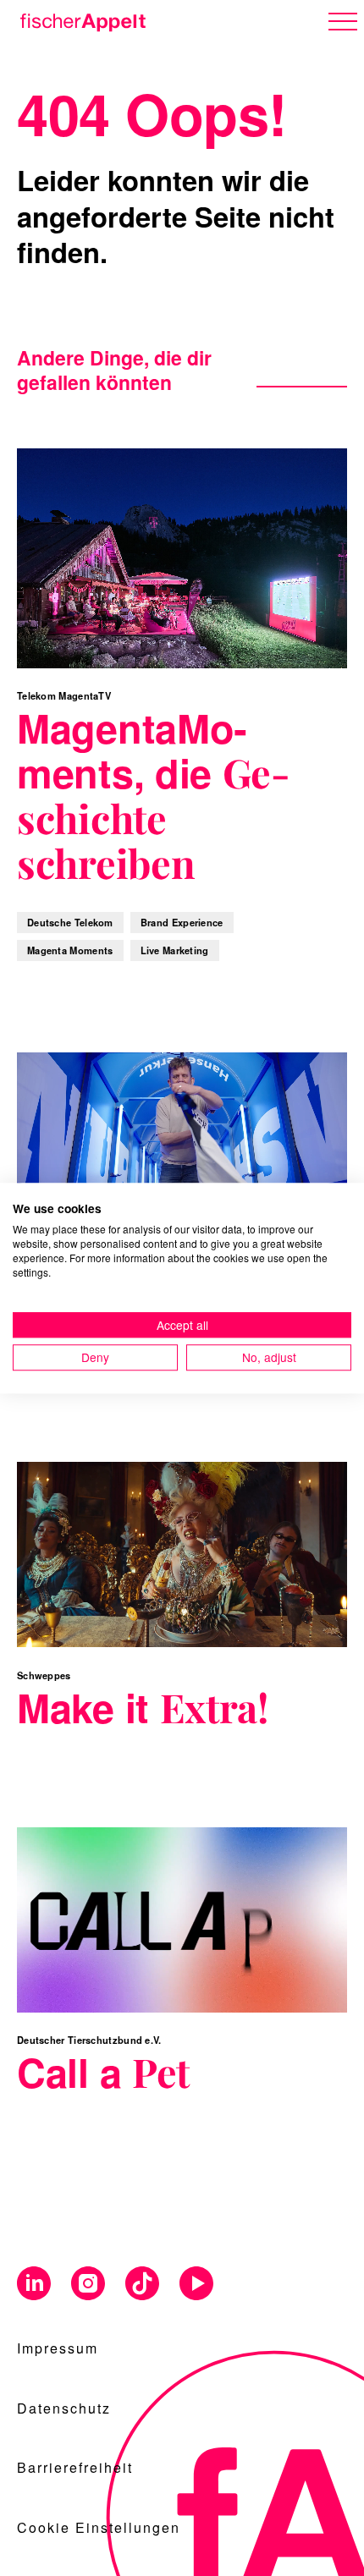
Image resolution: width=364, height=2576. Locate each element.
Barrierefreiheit (75, 2467)
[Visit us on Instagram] (88, 2285)
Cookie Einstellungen (99, 2527)
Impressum (58, 2348)
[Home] (80, 19)
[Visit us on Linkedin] (34, 2285)
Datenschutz (64, 2408)
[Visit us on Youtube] (196, 2285)
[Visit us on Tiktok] (142, 2285)
